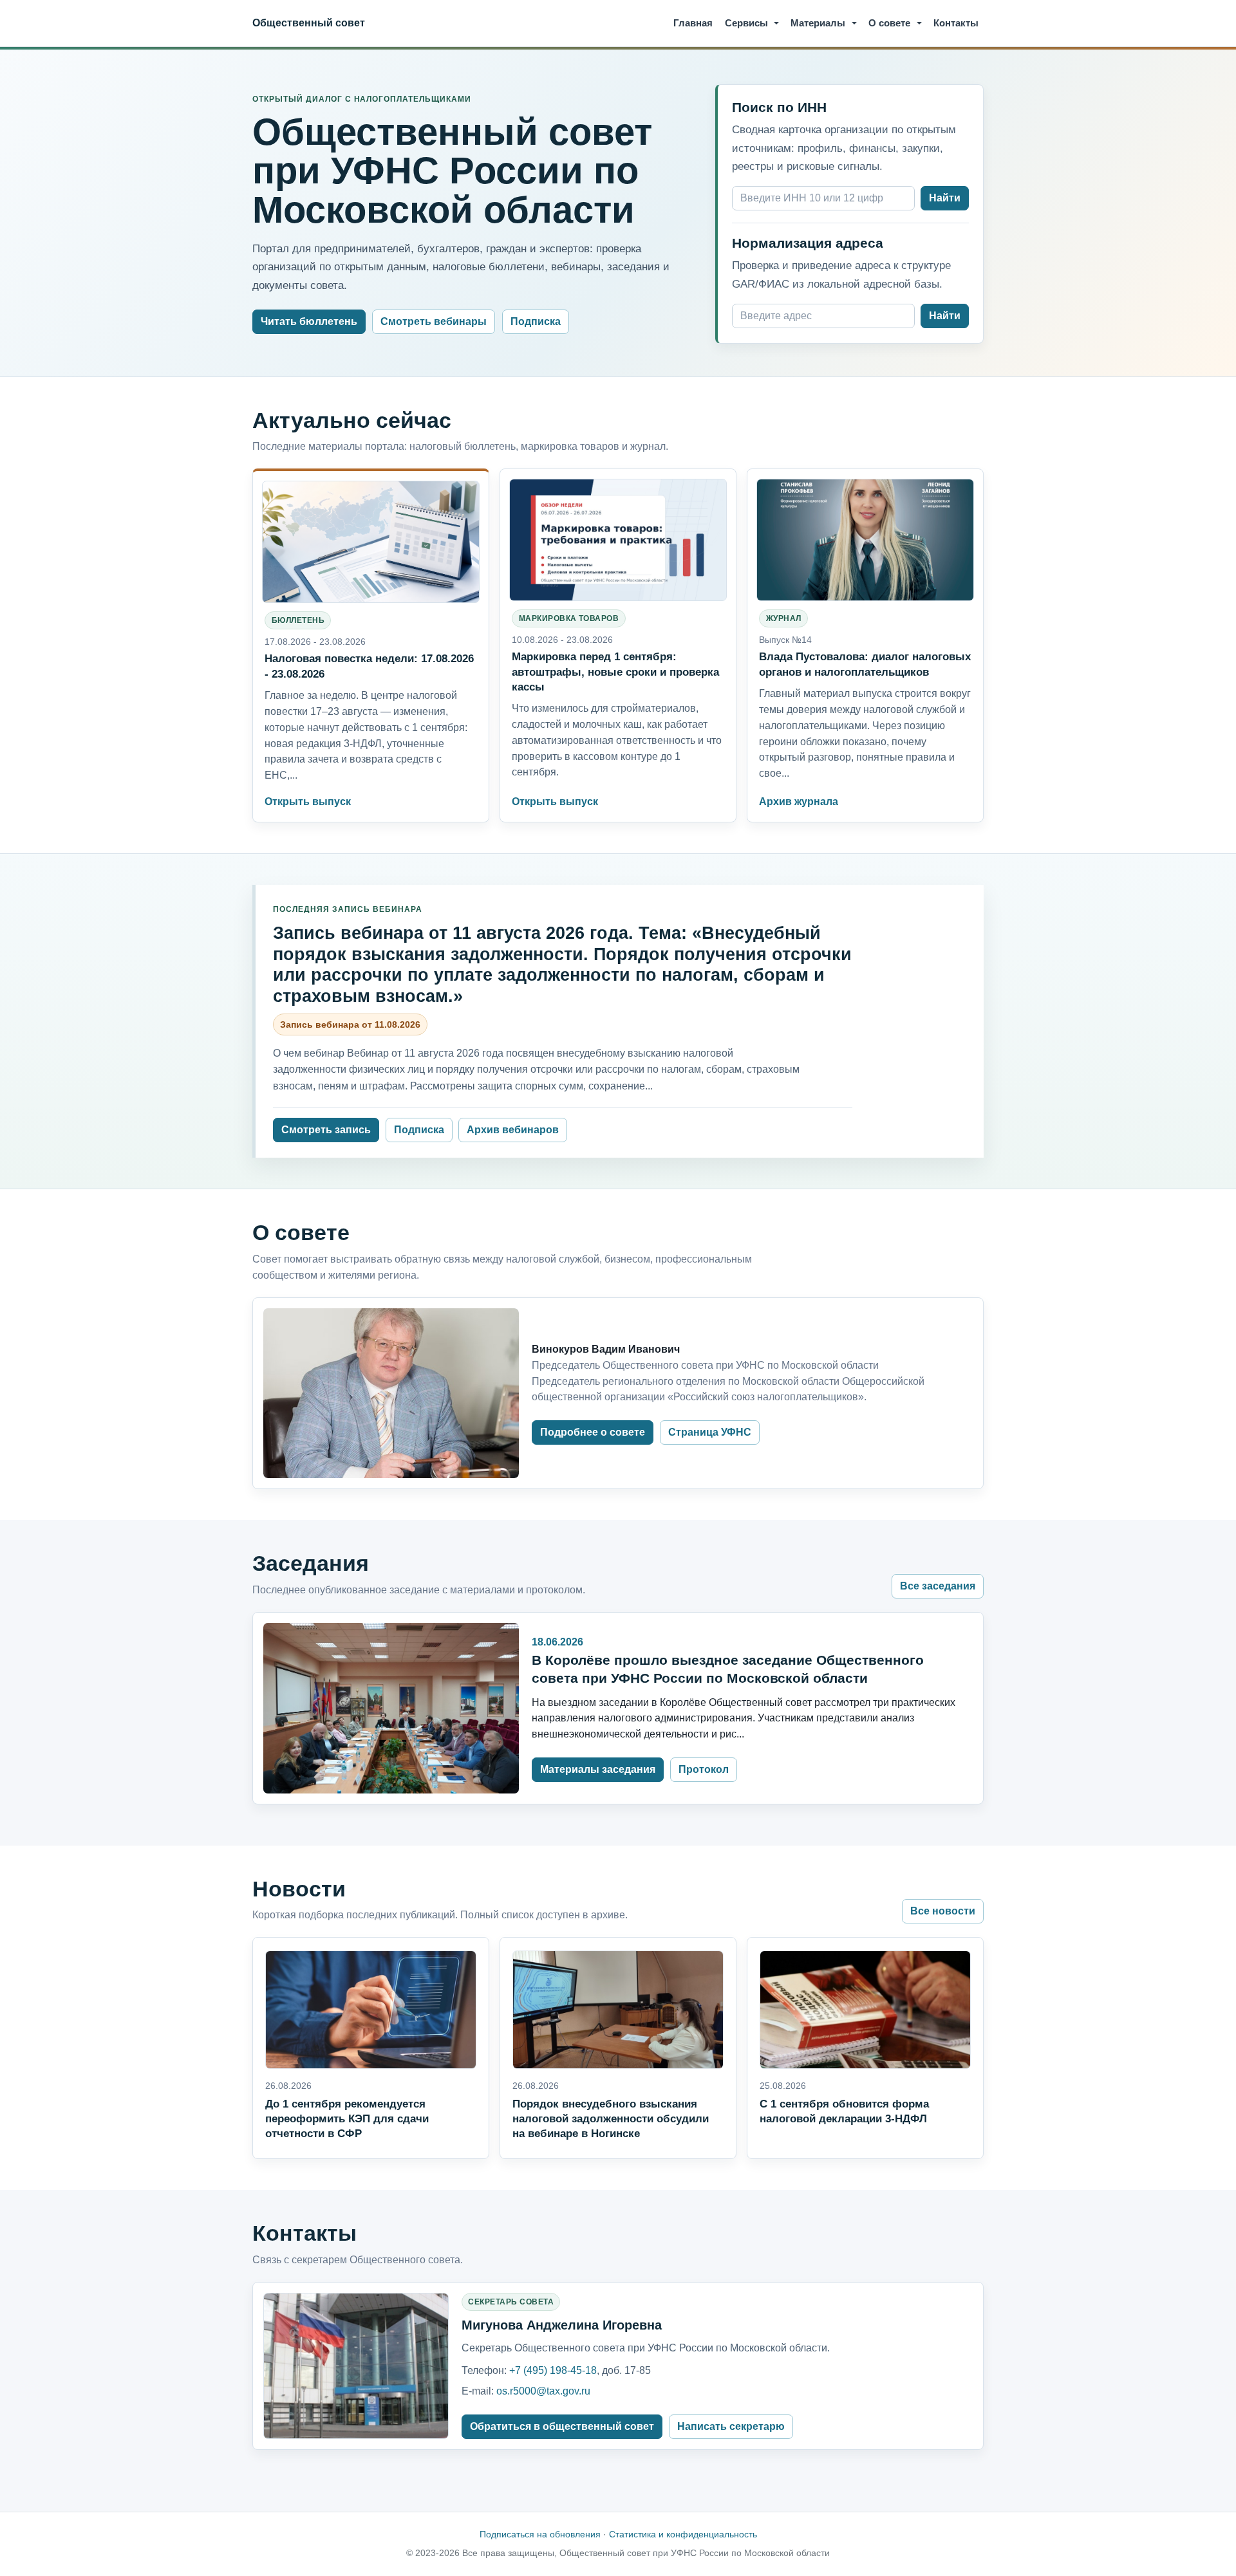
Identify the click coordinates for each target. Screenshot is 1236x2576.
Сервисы (746, 23)
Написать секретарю (731, 2426)
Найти (945, 198)
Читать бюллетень (309, 321)
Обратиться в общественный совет (562, 2426)
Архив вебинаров (513, 1130)
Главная (693, 23)
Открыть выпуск (308, 802)
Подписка (536, 321)
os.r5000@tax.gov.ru (543, 2391)
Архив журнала (799, 802)
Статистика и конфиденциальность (683, 2534)
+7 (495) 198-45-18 (553, 2370)
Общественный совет (309, 23)
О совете (889, 23)
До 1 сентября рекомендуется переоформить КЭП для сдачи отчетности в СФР (347, 2118)
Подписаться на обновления (540, 2534)
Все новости (943, 1911)
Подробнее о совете (593, 1432)
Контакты (956, 23)
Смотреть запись (326, 1130)
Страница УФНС (710, 1432)
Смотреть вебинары (434, 321)
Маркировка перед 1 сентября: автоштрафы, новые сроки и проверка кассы (615, 671)
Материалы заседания (598, 1769)
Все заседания (938, 1586)
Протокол (704, 1769)
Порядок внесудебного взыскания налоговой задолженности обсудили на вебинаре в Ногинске (611, 2118)
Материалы (818, 23)
